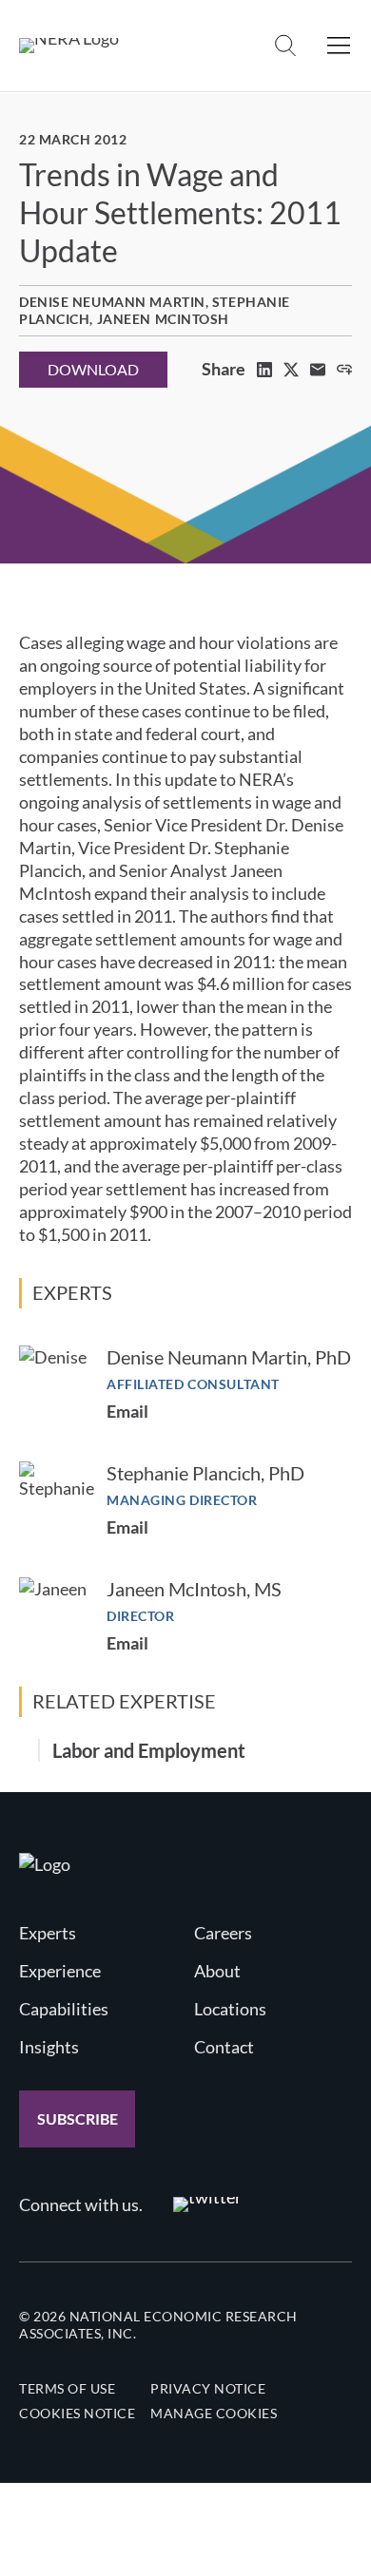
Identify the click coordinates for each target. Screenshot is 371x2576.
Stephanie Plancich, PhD (205, 1473)
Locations (230, 2009)
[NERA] (69, 46)
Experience (60, 1971)
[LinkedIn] (264, 370)
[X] (291, 370)
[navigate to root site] (45, 1864)
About (217, 1971)
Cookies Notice (77, 2413)
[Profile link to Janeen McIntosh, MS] (53, 1612)
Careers (223, 1933)
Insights (49, 2047)
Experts (48, 1933)
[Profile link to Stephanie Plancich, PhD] (57, 1499)
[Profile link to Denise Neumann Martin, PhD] (53, 1380)
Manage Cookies (214, 2413)
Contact (224, 2047)
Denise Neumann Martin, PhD (229, 1357)
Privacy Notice (208, 2388)
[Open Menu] (339, 46)
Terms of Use (67, 2388)
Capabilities (64, 2009)
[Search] (285, 46)
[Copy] (344, 370)
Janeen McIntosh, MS (194, 1589)
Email (127, 1411)
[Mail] (318, 370)
